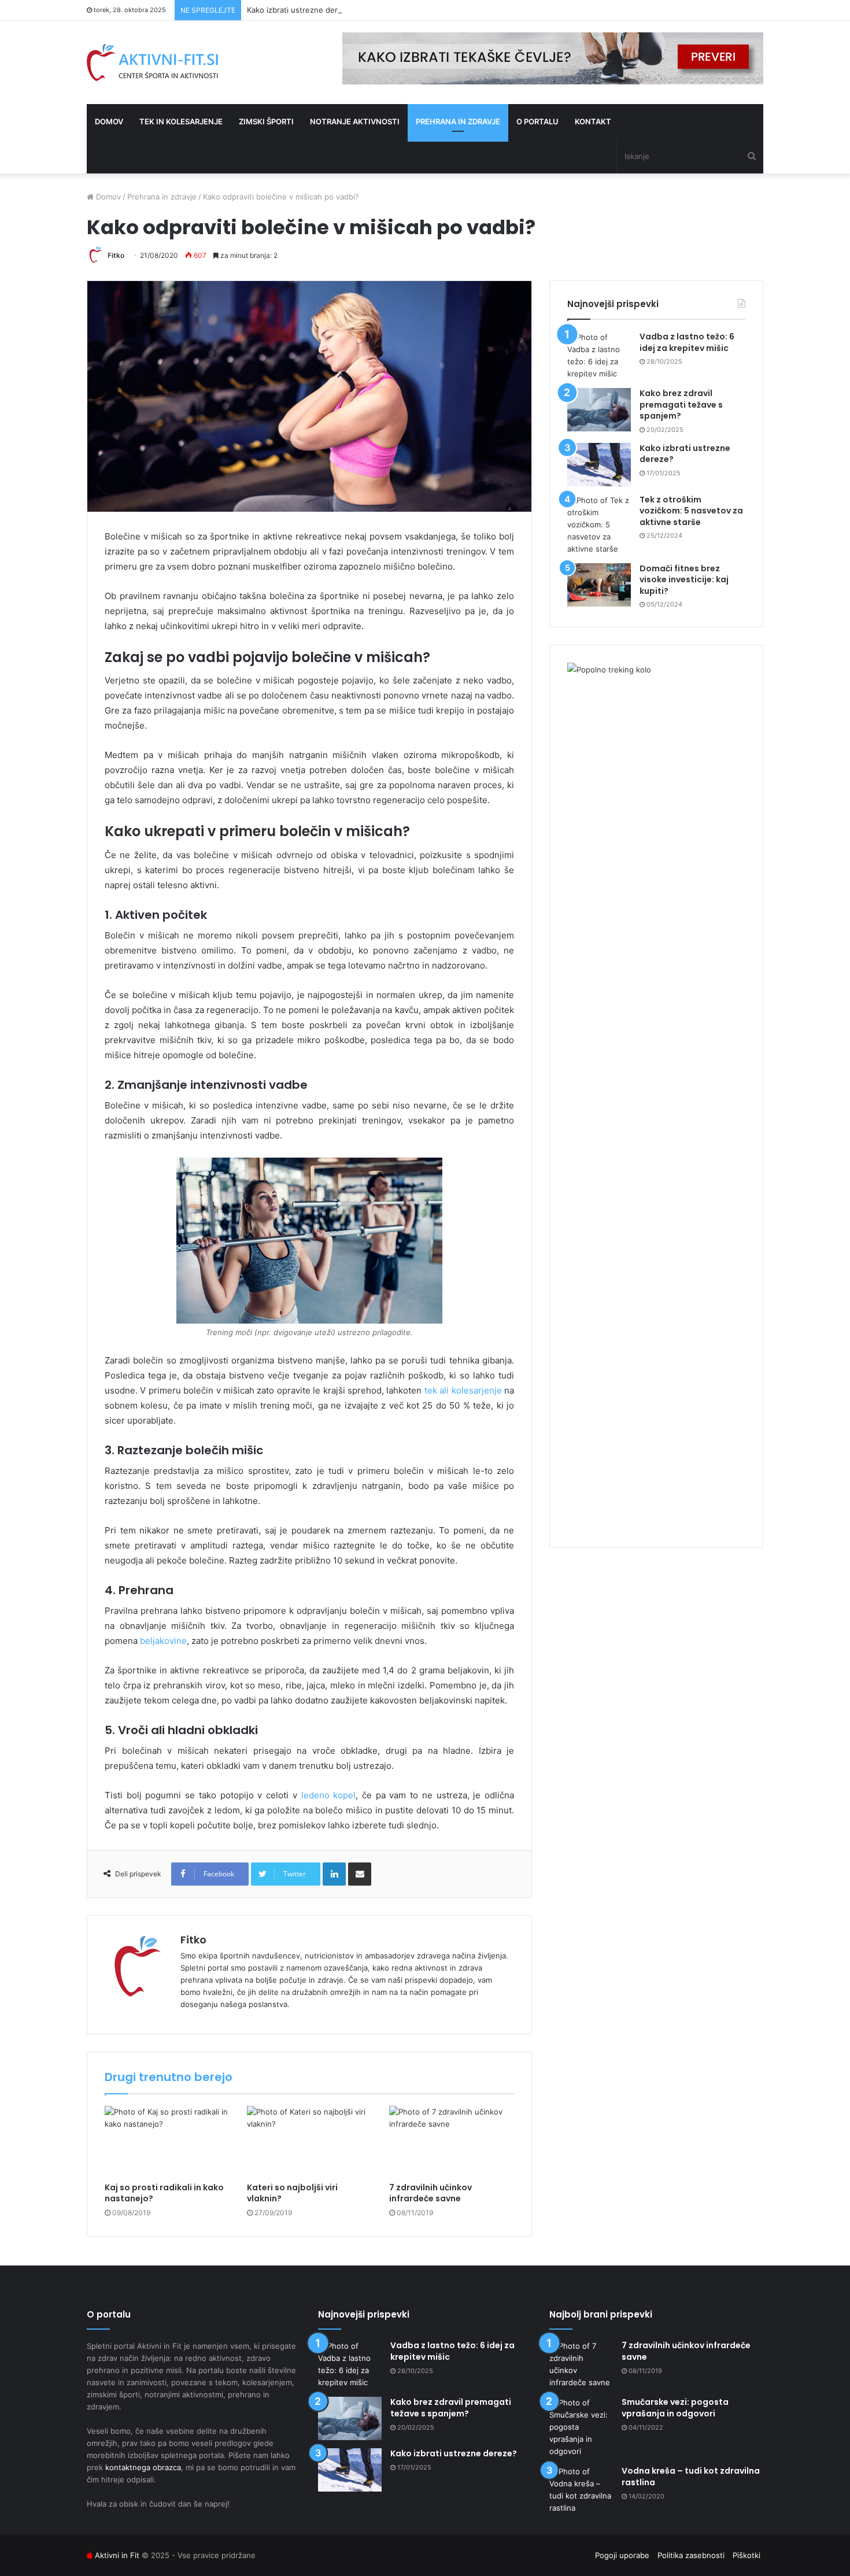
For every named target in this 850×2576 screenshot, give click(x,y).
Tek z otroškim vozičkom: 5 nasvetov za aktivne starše (691, 511)
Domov (109, 121)
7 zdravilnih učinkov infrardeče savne (430, 2193)
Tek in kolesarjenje (181, 121)
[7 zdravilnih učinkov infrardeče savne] (452, 2141)
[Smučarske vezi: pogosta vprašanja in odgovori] (581, 2427)
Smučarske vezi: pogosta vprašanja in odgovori (675, 2408)
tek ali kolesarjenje (463, 1390)
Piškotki (746, 2555)
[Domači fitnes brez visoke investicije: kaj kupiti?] (599, 585)
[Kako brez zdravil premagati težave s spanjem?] (599, 410)
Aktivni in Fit (117, 2555)
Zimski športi (266, 121)
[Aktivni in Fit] (152, 62)
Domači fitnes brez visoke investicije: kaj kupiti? (684, 580)
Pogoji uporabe (622, 2555)
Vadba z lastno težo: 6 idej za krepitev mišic (687, 342)
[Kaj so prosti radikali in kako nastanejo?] (167, 2141)
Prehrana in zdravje (458, 121)
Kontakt (593, 121)
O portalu (537, 121)
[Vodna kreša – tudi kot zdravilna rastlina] (581, 2490)
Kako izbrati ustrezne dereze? (301, 10)
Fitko (116, 255)
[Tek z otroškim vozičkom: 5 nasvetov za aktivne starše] (599, 525)
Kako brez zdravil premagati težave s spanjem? (681, 404)
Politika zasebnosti (691, 2555)
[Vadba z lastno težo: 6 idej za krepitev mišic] (599, 356)
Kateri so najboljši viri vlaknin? (292, 2193)
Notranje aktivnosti (355, 121)
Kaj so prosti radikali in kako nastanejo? (164, 2193)
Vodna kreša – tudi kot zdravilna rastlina (691, 2477)
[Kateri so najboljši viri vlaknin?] (309, 2141)
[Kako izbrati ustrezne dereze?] (599, 465)
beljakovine (163, 1641)
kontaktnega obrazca (143, 2467)
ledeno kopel (329, 1795)
